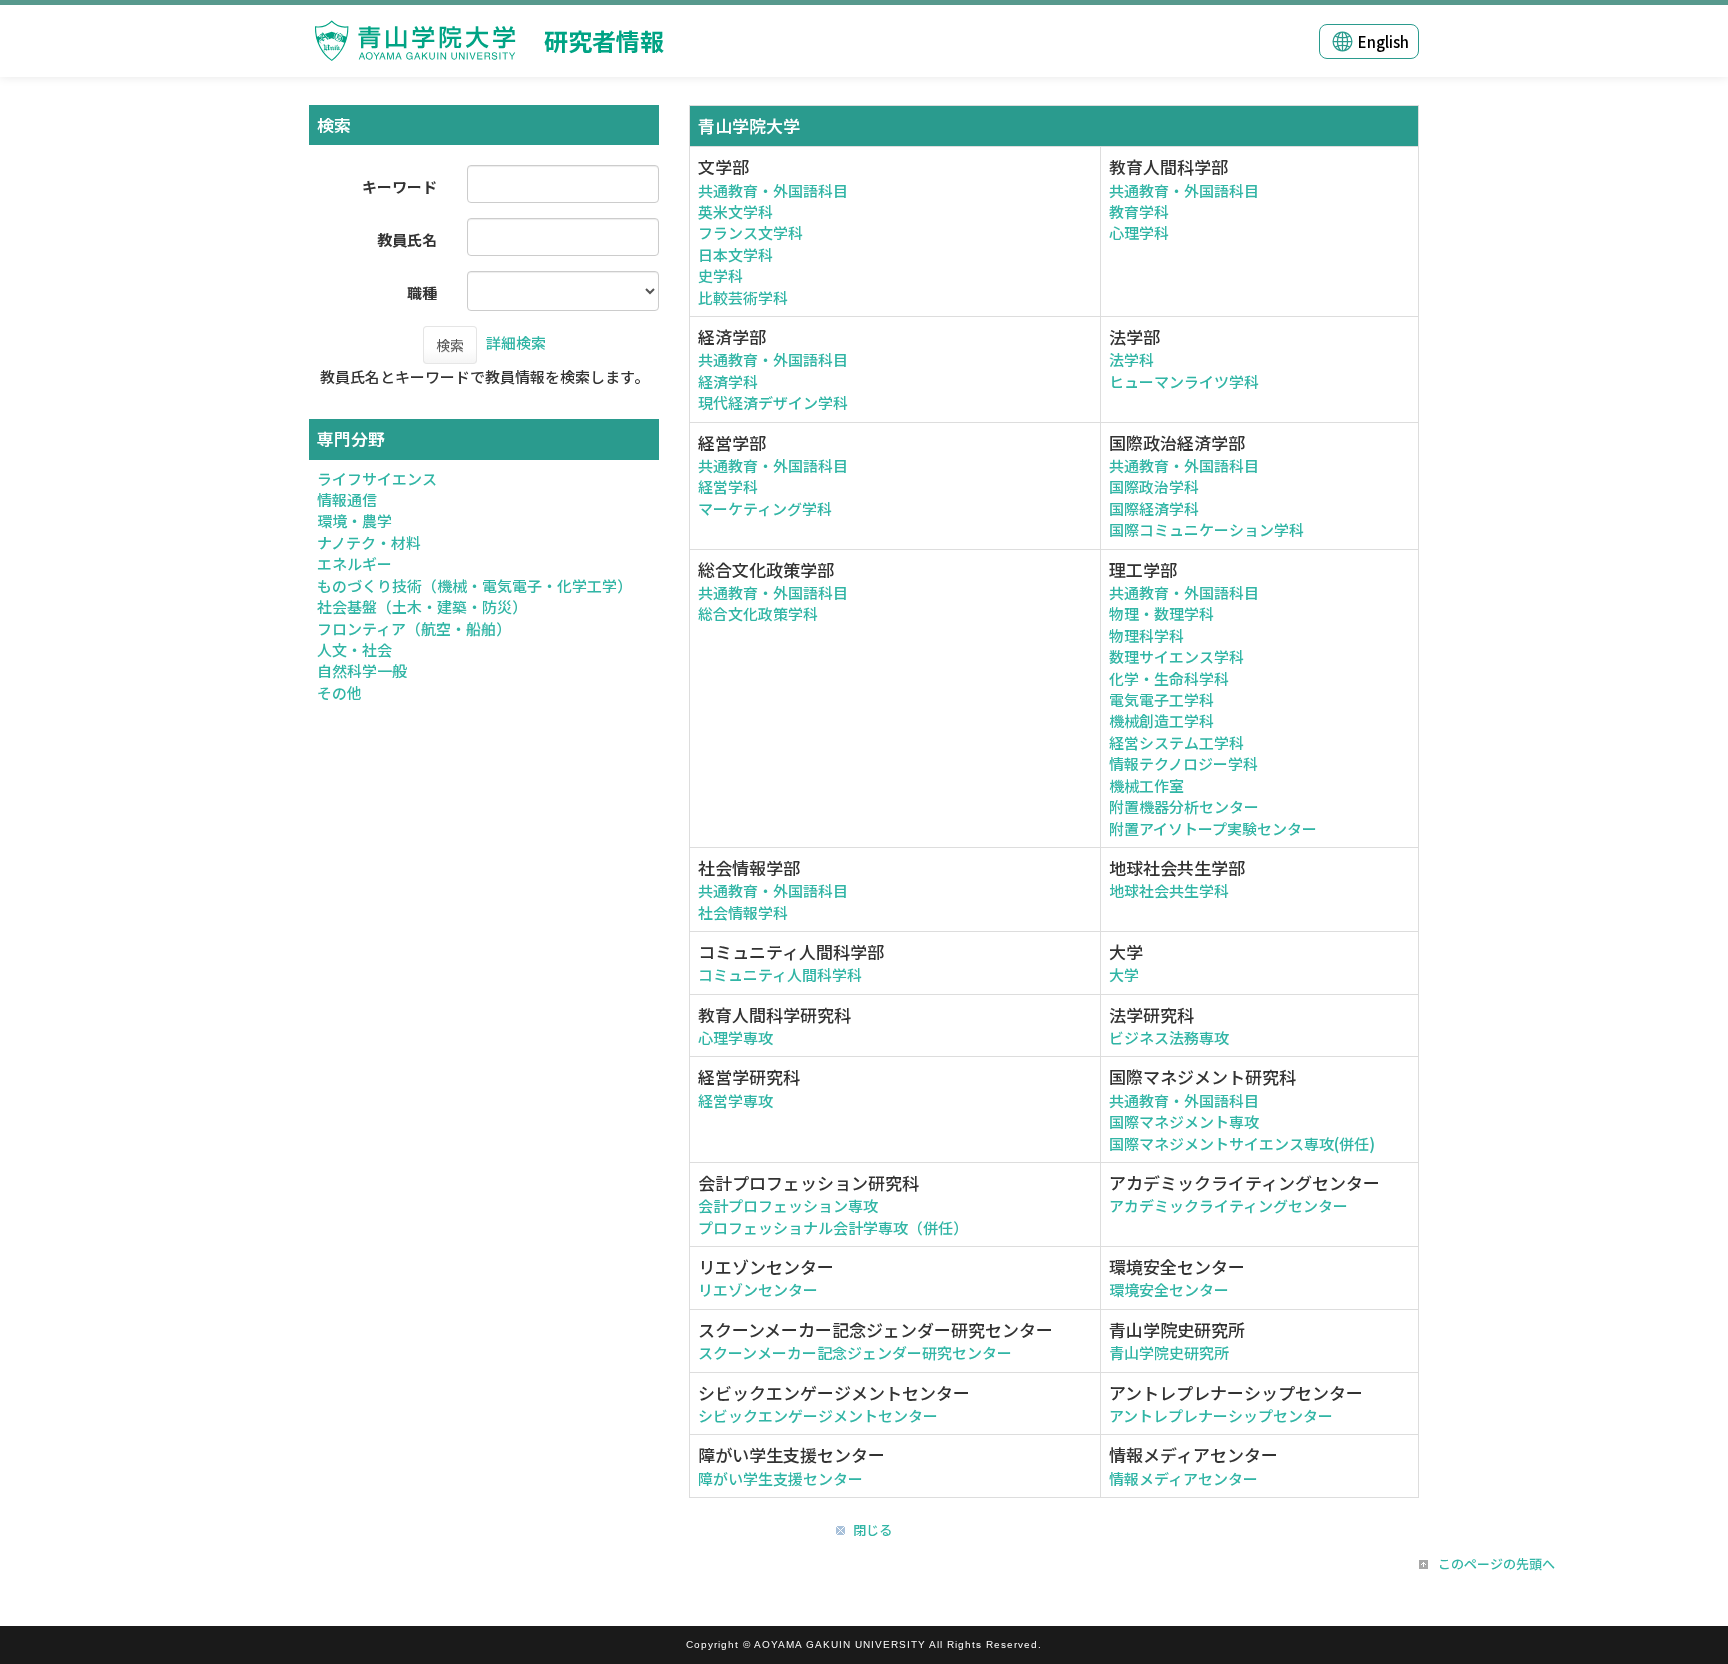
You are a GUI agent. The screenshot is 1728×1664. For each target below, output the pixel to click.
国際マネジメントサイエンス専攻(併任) (1242, 1143)
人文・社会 (354, 649)
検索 (450, 345)
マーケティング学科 (765, 508)
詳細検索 (516, 342)
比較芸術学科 (743, 297)
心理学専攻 (735, 1037)
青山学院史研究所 (1169, 1352)
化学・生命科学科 (1169, 678)
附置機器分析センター (1184, 806)
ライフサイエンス (377, 478)
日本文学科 (735, 254)
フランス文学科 (750, 232)
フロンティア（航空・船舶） (414, 628)
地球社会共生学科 (1169, 890)
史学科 (720, 275)
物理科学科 (1146, 635)
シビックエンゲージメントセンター (818, 1415)
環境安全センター (1169, 1289)
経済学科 (728, 381)
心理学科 (1139, 232)
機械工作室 (1146, 785)
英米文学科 (735, 211)
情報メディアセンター (1183, 1478)
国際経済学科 (1154, 508)
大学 (1124, 974)
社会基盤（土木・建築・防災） (422, 606)
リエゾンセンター (758, 1289)
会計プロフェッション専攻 (788, 1205)
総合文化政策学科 (758, 613)
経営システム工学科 (1176, 742)
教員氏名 (407, 239)
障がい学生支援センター (780, 1478)
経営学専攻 (735, 1100)
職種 (422, 292)
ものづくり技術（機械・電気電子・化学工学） (474, 585)
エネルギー (354, 563)
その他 (339, 692)
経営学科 (728, 486)
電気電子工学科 (1161, 699)
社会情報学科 (743, 912)
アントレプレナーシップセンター (1221, 1415)
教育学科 (1139, 211)
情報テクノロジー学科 (1183, 763)
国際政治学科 (1154, 486)
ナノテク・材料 (369, 542)
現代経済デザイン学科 (773, 402)
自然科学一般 (362, 670)
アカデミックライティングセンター (1228, 1205)
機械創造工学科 (1161, 720)
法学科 (1131, 359)
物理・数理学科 (1161, 613)
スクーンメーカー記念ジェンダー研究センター (855, 1352)
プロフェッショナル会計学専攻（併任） (833, 1227)
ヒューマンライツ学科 (1184, 381)
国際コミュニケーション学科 (1206, 529)
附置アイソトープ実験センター (1213, 828)
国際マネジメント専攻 (1184, 1121)
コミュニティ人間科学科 (780, 974)
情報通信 (347, 499)
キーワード (399, 186)
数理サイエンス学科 (1176, 656)
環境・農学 (354, 520)
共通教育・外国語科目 (773, 190)
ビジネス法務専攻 (1169, 1037)
